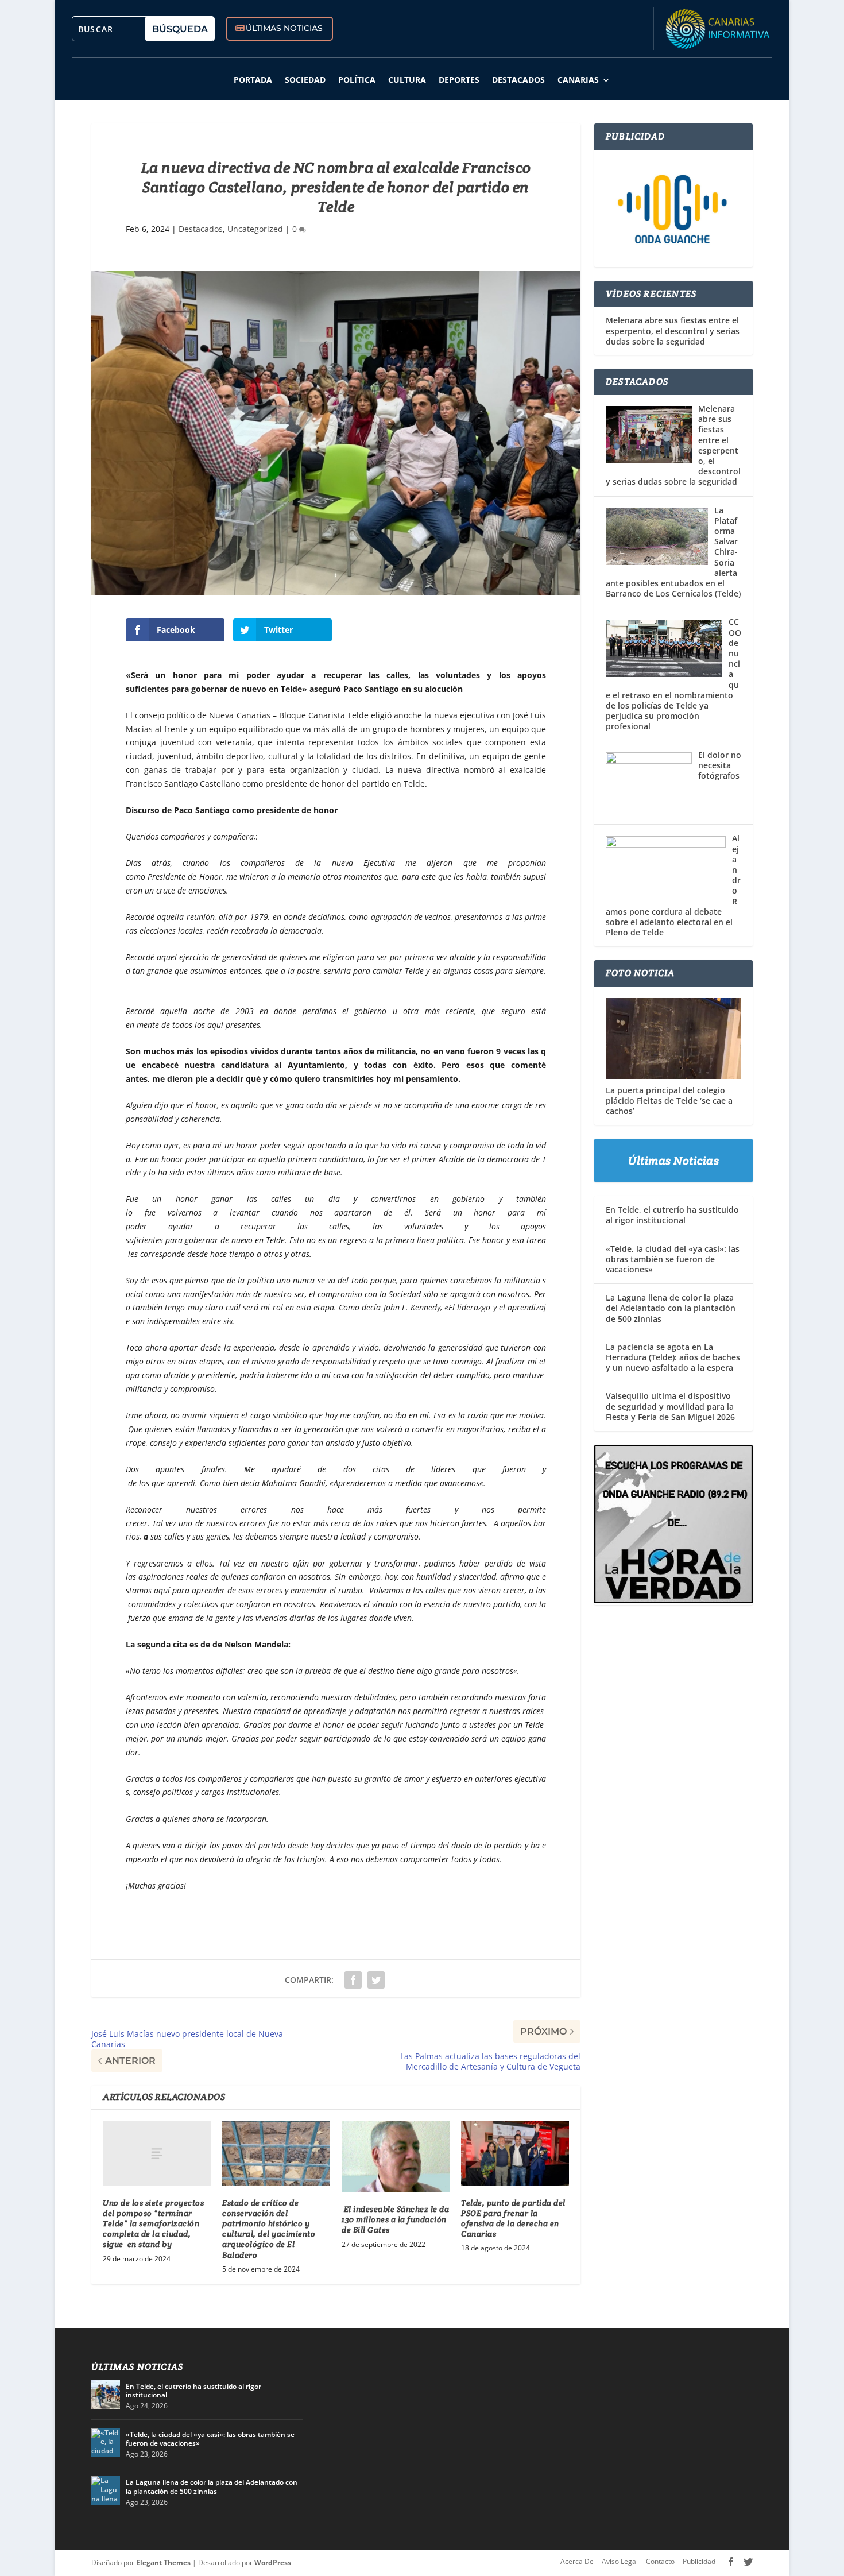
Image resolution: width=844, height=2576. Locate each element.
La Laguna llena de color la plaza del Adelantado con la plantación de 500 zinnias (671, 1308)
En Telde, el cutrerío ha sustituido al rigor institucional (672, 1215)
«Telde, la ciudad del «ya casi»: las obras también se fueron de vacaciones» (673, 1259)
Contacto (660, 2561)
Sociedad (305, 80)
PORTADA (253, 80)
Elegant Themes (163, 2563)
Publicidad (699, 2561)
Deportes (459, 80)
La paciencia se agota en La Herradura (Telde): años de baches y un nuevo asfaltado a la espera (673, 1357)
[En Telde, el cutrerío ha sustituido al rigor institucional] (106, 2395)
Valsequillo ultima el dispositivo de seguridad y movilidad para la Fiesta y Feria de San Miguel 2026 (670, 1406)
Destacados (518, 80)
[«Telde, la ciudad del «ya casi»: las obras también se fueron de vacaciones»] (106, 2443)
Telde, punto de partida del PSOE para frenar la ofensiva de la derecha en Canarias (513, 2219)
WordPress (273, 2563)
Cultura (407, 80)
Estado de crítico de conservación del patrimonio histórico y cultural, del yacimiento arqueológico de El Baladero (269, 2229)
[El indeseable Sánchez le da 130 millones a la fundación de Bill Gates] (396, 2157)
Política (357, 80)
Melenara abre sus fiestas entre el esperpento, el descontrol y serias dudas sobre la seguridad (673, 331)
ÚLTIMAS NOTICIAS (284, 28)
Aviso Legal (620, 2561)
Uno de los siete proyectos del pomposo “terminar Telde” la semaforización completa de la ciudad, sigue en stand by (153, 2224)
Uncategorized (255, 229)
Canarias (578, 80)
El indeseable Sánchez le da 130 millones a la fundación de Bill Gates (395, 2219)
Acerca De (577, 2561)
